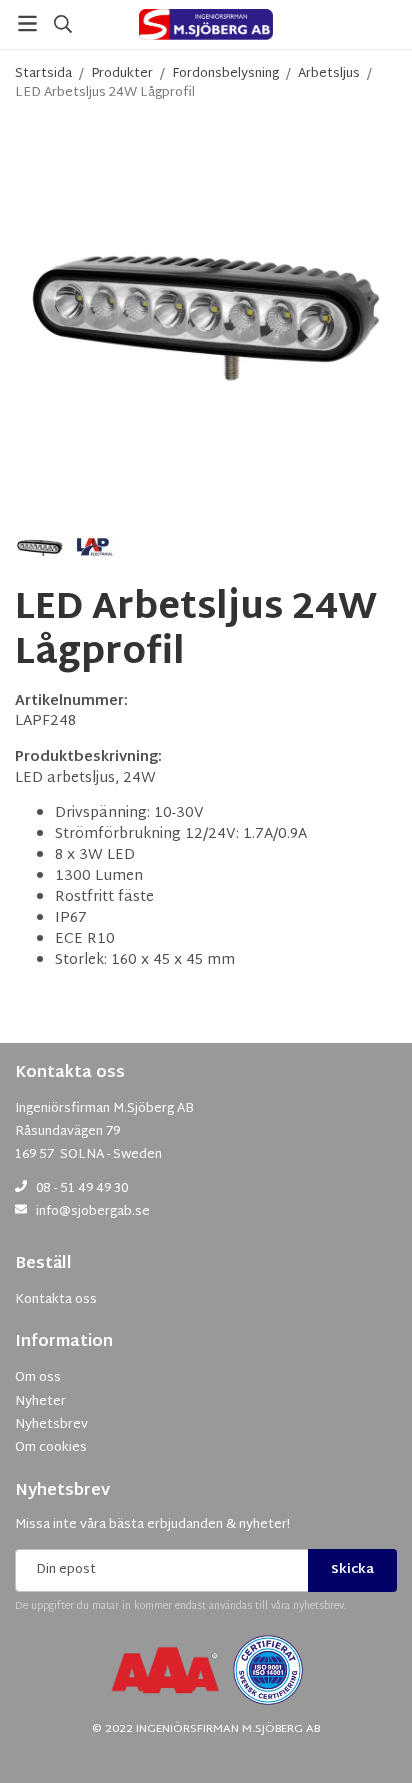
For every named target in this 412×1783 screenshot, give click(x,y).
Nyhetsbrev (62, 1491)
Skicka (352, 1570)
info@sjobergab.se (93, 1212)
